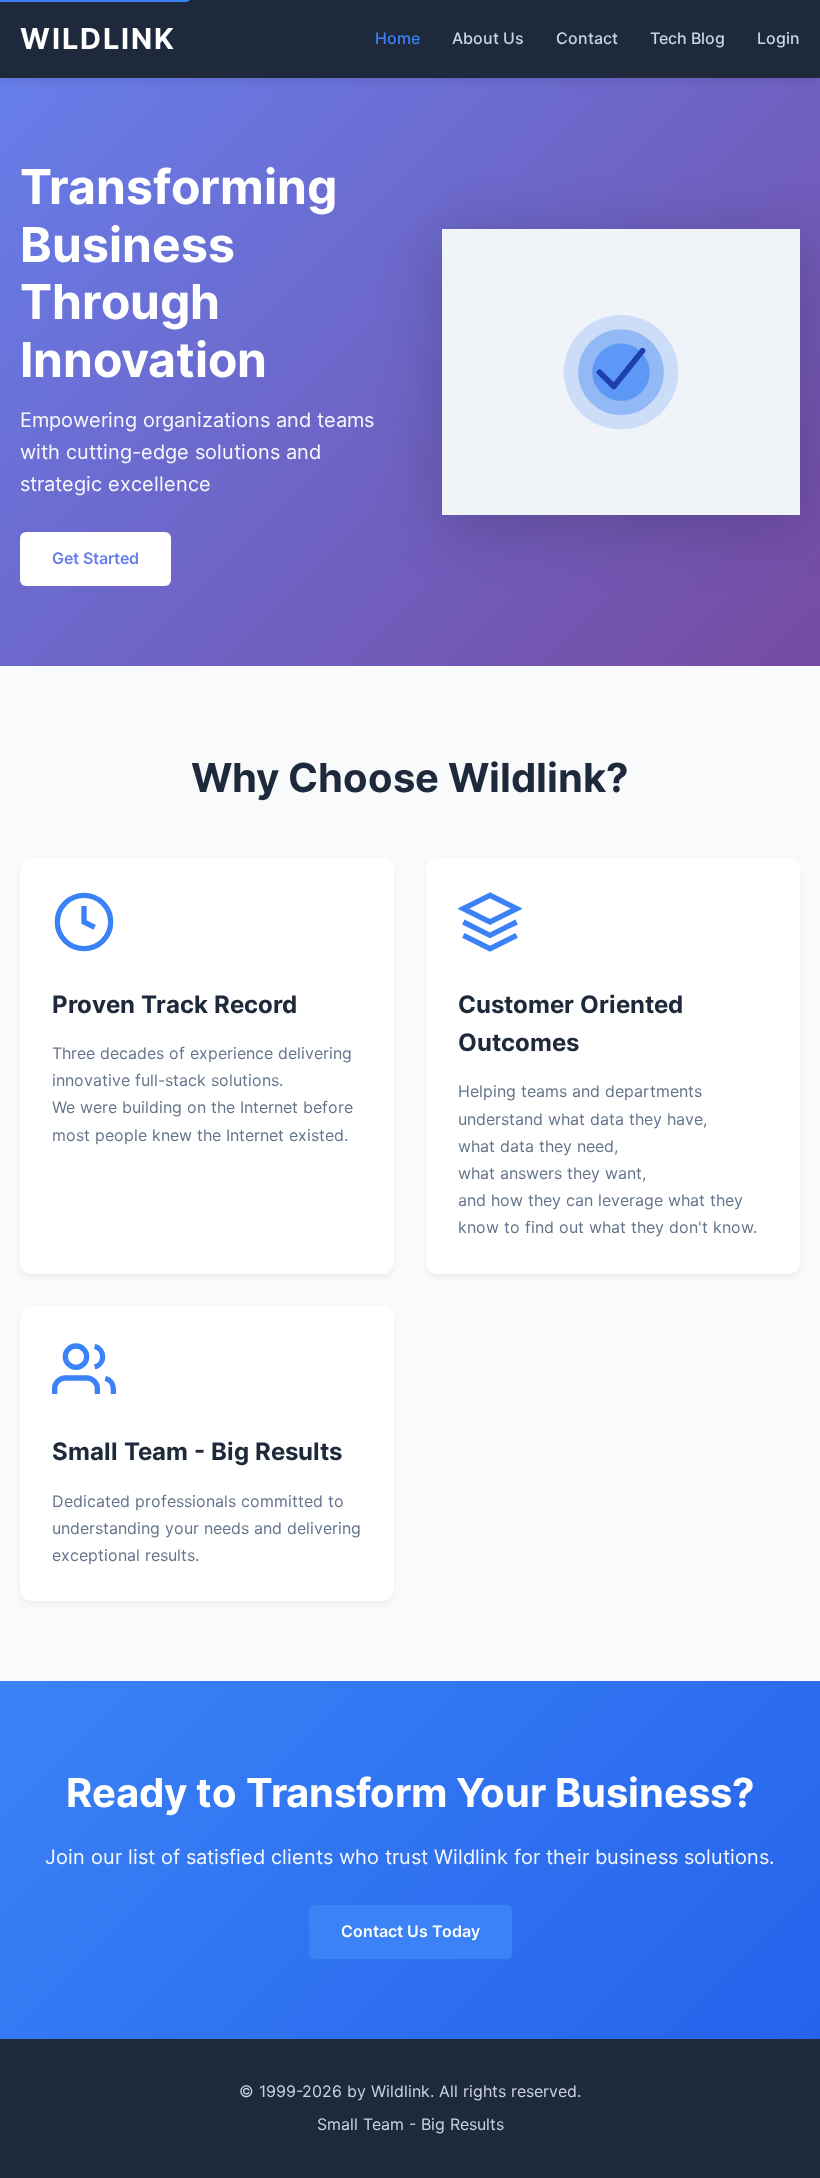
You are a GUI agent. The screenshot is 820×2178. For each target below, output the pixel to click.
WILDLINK (98, 38)
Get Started (95, 558)
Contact (587, 38)
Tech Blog (687, 38)
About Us (488, 38)
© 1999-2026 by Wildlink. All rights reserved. (410, 2091)
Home (397, 38)
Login (778, 38)
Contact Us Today (410, 1931)
